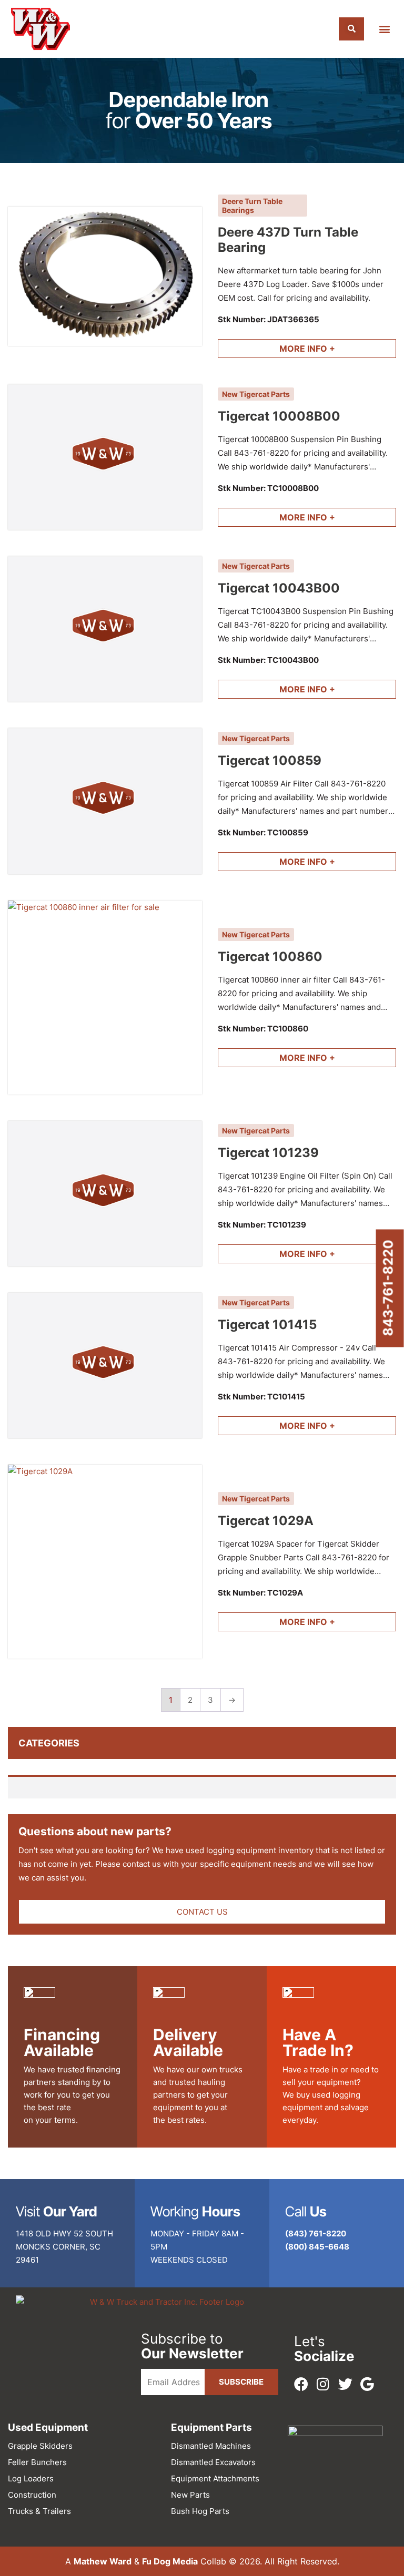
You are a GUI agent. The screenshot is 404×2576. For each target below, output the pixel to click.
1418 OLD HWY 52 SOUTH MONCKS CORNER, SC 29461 (64, 2247)
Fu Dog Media (170, 2561)
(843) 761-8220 (316, 2233)
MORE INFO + (307, 349)
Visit (57, 2211)
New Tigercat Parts (256, 394)
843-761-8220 (388, 1288)
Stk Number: (269, 319)
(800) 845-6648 (317, 2247)
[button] (385, 29)
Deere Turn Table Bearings (252, 206)
